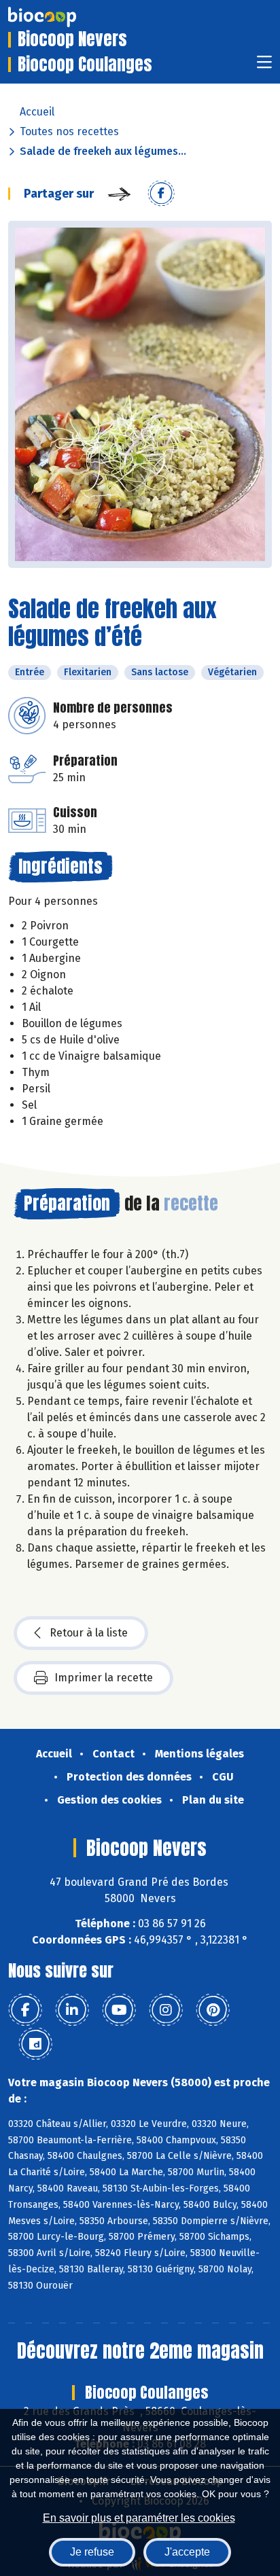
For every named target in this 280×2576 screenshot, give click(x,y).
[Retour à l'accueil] (63, 17)
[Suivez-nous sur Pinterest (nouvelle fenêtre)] (213, 2010)
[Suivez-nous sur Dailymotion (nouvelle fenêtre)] (35, 2044)
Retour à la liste (89, 1633)
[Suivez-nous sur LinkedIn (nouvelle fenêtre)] (72, 2010)
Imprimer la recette (104, 1678)
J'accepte (187, 2552)
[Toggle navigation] (264, 66)
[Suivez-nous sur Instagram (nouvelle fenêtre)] (166, 2010)
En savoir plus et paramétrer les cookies (139, 2518)
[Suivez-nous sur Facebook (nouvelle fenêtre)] (25, 2010)
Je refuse (92, 2552)
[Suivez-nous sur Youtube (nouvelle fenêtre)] (119, 2010)
